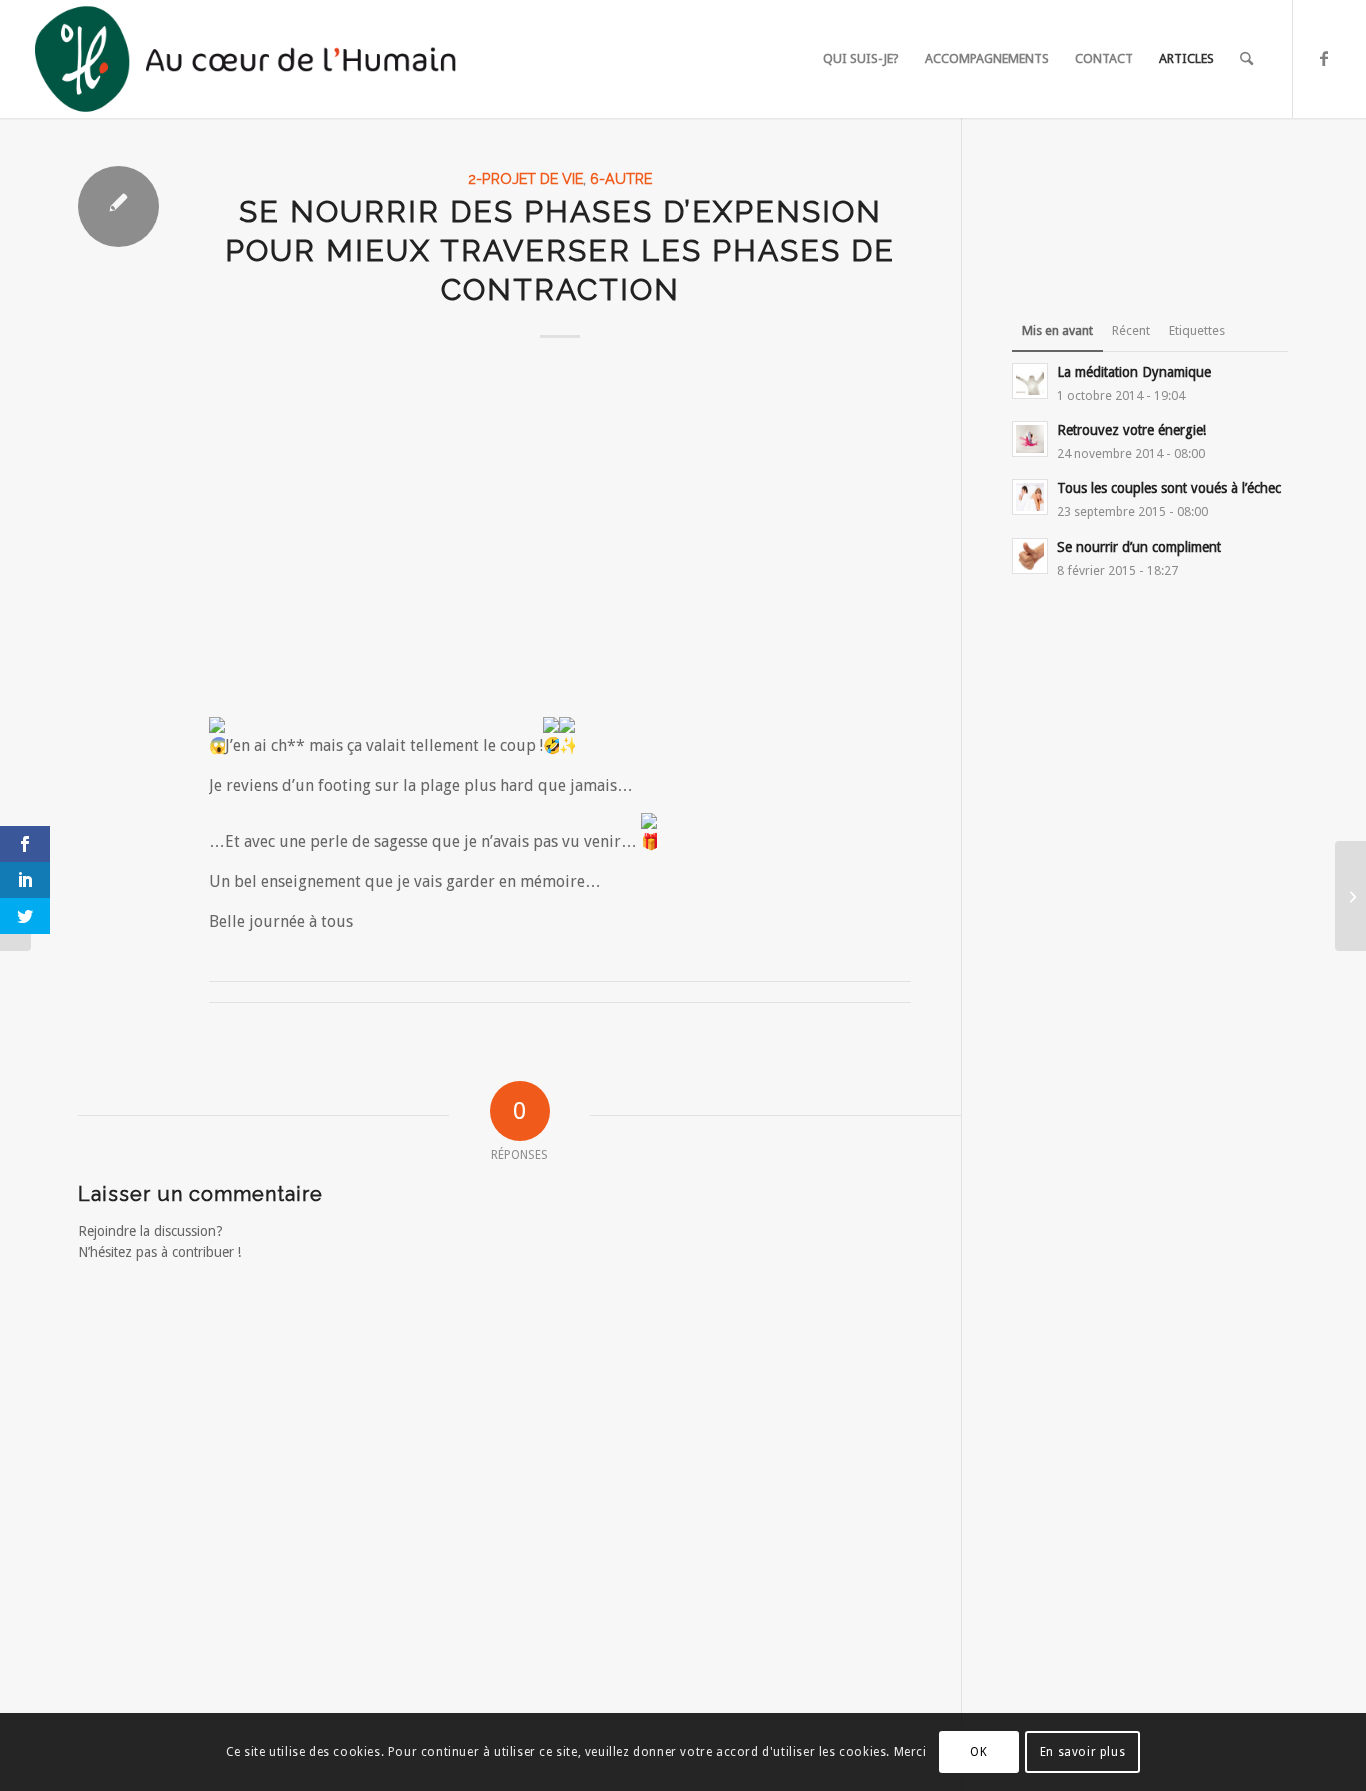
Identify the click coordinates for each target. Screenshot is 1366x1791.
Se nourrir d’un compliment (1139, 547)
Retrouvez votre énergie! (1131, 430)
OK (978, 1752)
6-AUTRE (621, 178)
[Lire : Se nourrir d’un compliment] (1030, 556)
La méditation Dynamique (1134, 372)
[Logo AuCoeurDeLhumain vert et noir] (249, 59)
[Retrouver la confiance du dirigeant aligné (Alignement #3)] (1350, 896)
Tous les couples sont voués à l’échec (1169, 488)
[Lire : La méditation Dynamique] (1030, 381)
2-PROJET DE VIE (525, 178)
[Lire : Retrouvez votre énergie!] (1030, 439)
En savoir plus (1082, 1752)
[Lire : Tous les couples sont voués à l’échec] (1030, 497)
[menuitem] (861, 59)
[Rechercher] (1246, 59)
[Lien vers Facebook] (1324, 58)
